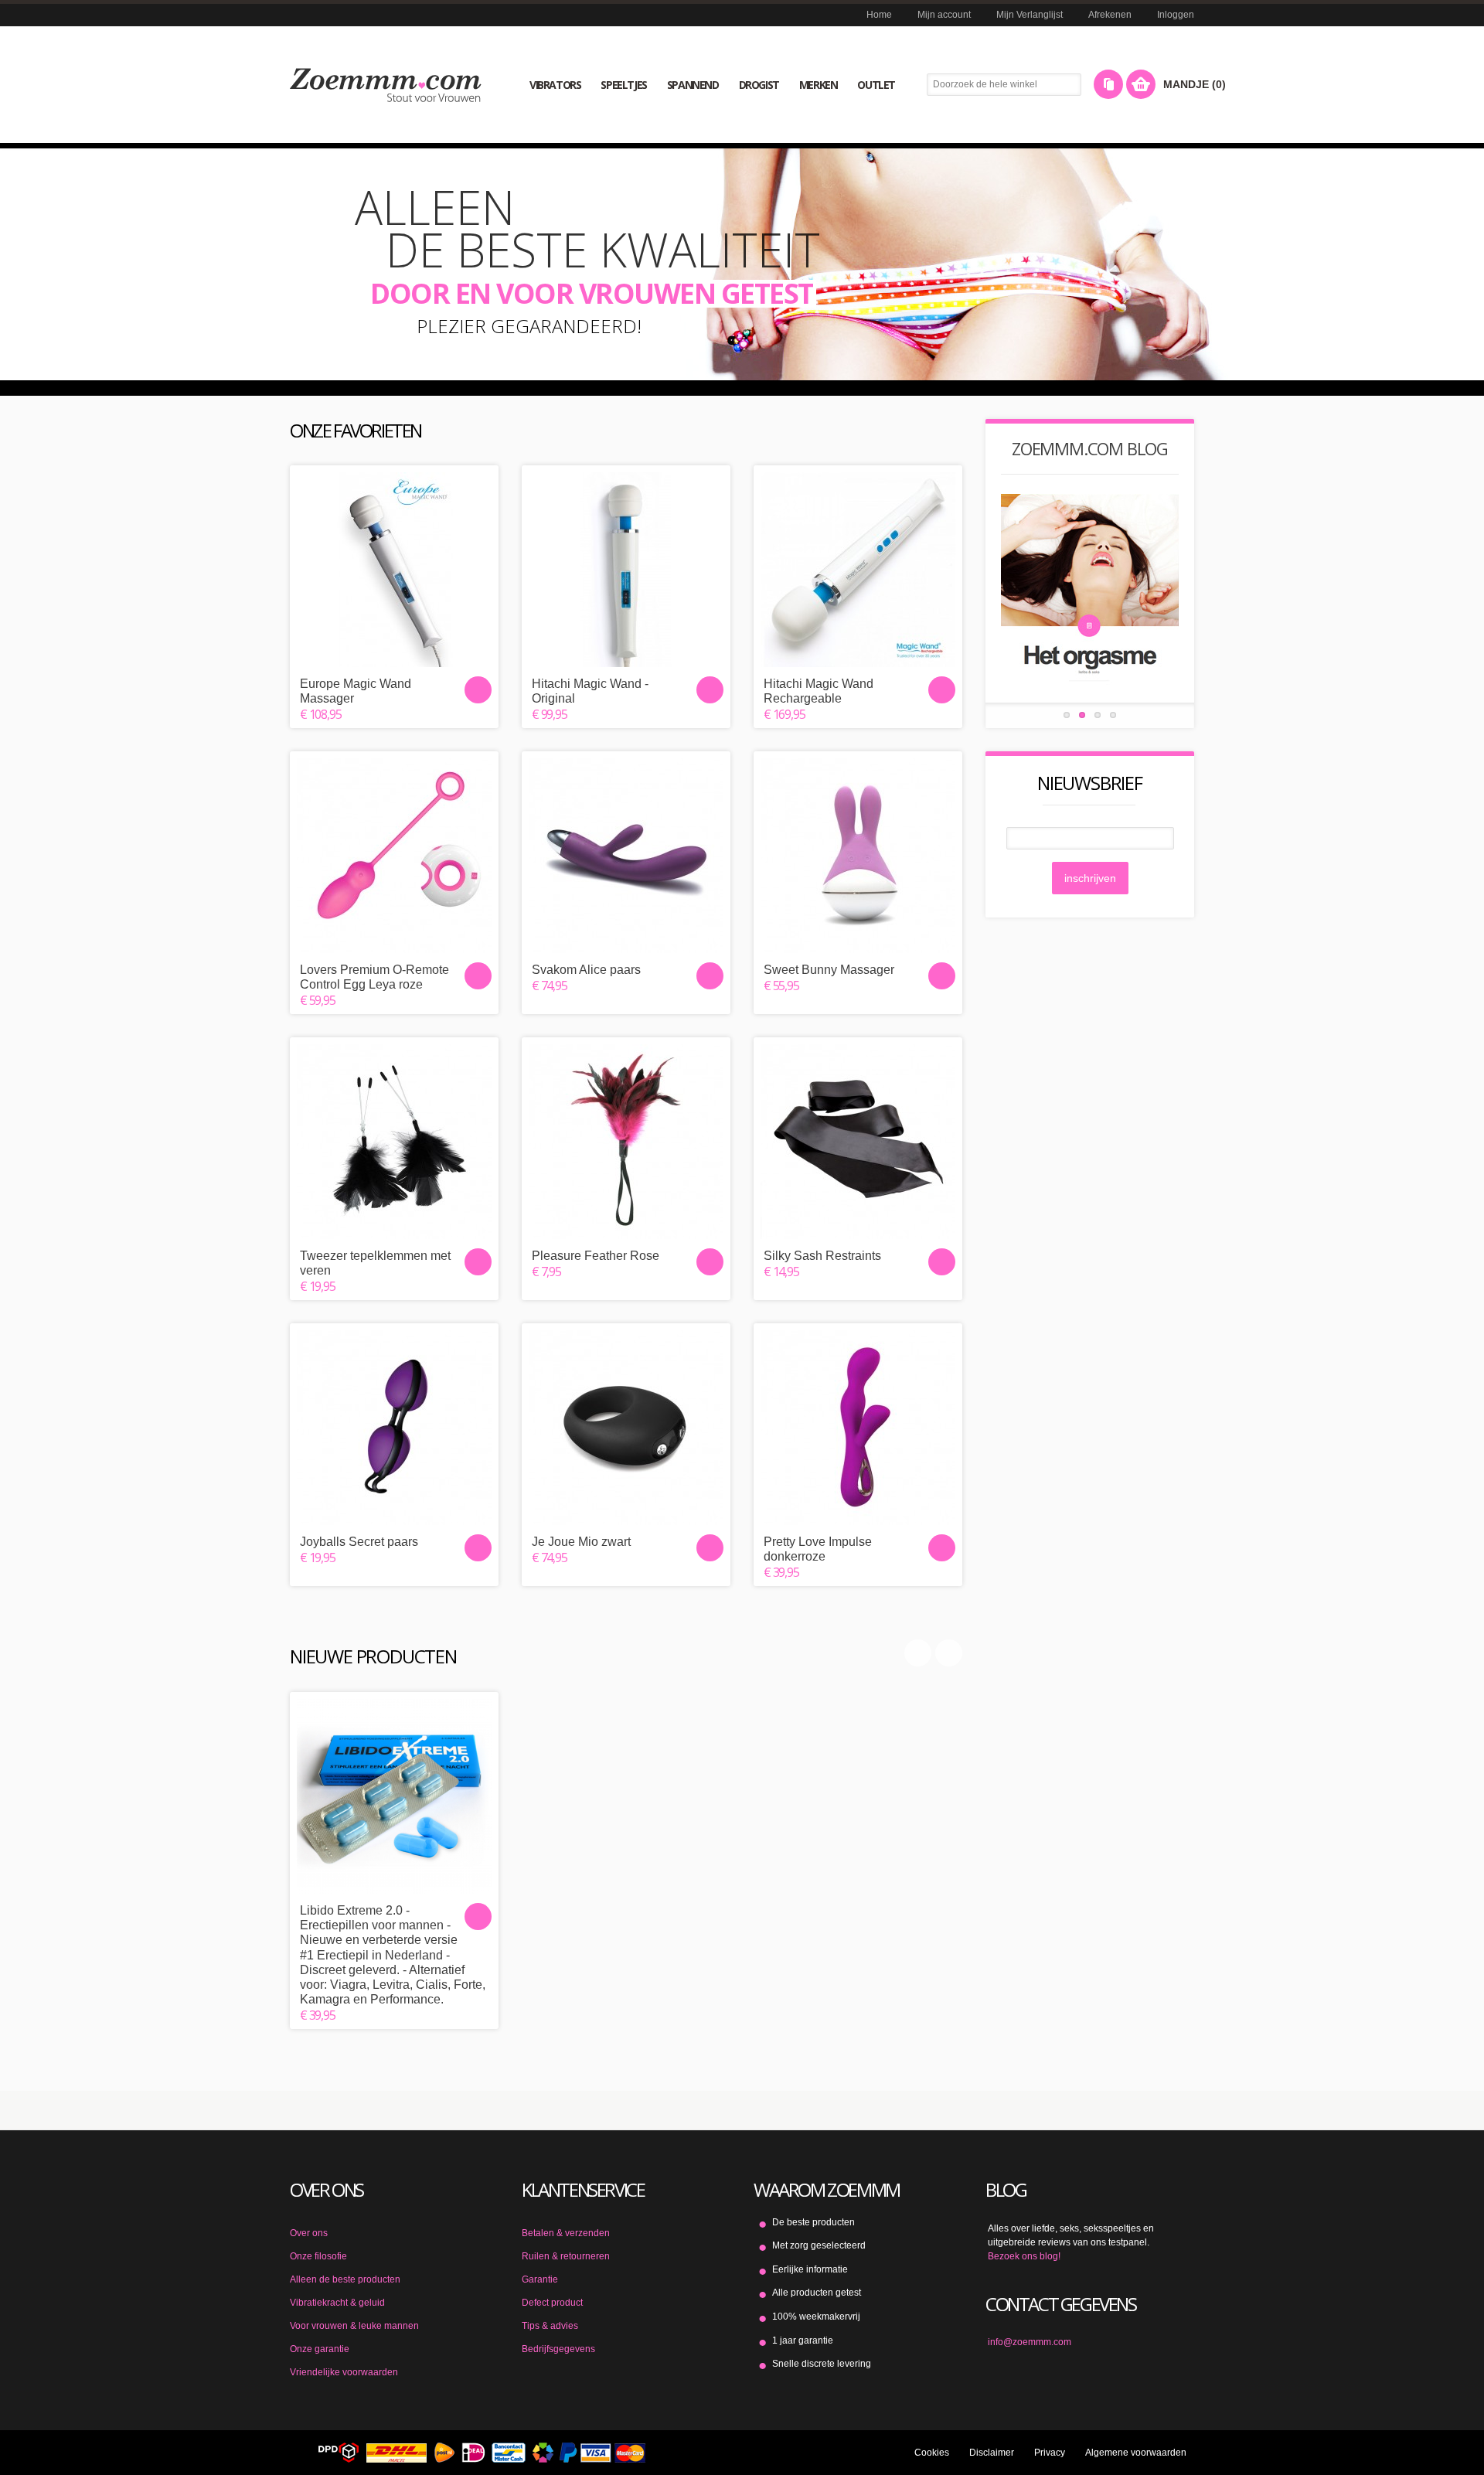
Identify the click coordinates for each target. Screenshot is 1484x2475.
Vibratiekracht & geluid (337, 2303)
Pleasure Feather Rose (596, 1256)
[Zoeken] (1072, 85)
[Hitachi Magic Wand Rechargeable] (858, 570)
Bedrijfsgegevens (558, 2349)
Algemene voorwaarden (1136, 2453)
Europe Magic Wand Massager (356, 691)
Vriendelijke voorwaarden (344, 2372)
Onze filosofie (318, 2256)
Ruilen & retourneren (566, 2256)
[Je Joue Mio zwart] (626, 1428)
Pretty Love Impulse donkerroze (818, 1549)
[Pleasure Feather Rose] (626, 1142)
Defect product (552, 2303)
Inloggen (1176, 15)
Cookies (932, 2453)
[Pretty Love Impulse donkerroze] (858, 1428)
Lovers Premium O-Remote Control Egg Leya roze (374, 977)
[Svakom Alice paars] (626, 856)
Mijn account (944, 15)
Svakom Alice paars (586, 970)
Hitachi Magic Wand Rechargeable (819, 691)
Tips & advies (550, 2326)
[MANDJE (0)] (1141, 84)
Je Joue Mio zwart (581, 1542)
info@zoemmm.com (1030, 2342)
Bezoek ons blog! (1024, 2256)
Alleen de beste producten (345, 2279)
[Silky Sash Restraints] (858, 1142)
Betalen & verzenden (566, 2233)
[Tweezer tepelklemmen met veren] (394, 1142)
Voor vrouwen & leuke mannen (354, 2326)
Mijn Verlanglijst (1030, 15)
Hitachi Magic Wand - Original (590, 691)
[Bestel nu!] (478, 690)
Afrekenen (1110, 15)
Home (879, 15)
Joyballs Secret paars (359, 1542)
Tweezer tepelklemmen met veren (375, 1263)
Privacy (1050, 2453)
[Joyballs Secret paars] (394, 1428)
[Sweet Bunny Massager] (858, 856)
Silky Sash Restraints (822, 1256)
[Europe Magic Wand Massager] (394, 570)
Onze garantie (320, 2349)
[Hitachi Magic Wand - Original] (626, 570)
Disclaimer (992, 2453)
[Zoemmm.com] (386, 85)
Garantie (540, 2279)
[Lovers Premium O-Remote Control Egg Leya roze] (394, 856)
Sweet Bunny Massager (829, 970)
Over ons (309, 2233)
